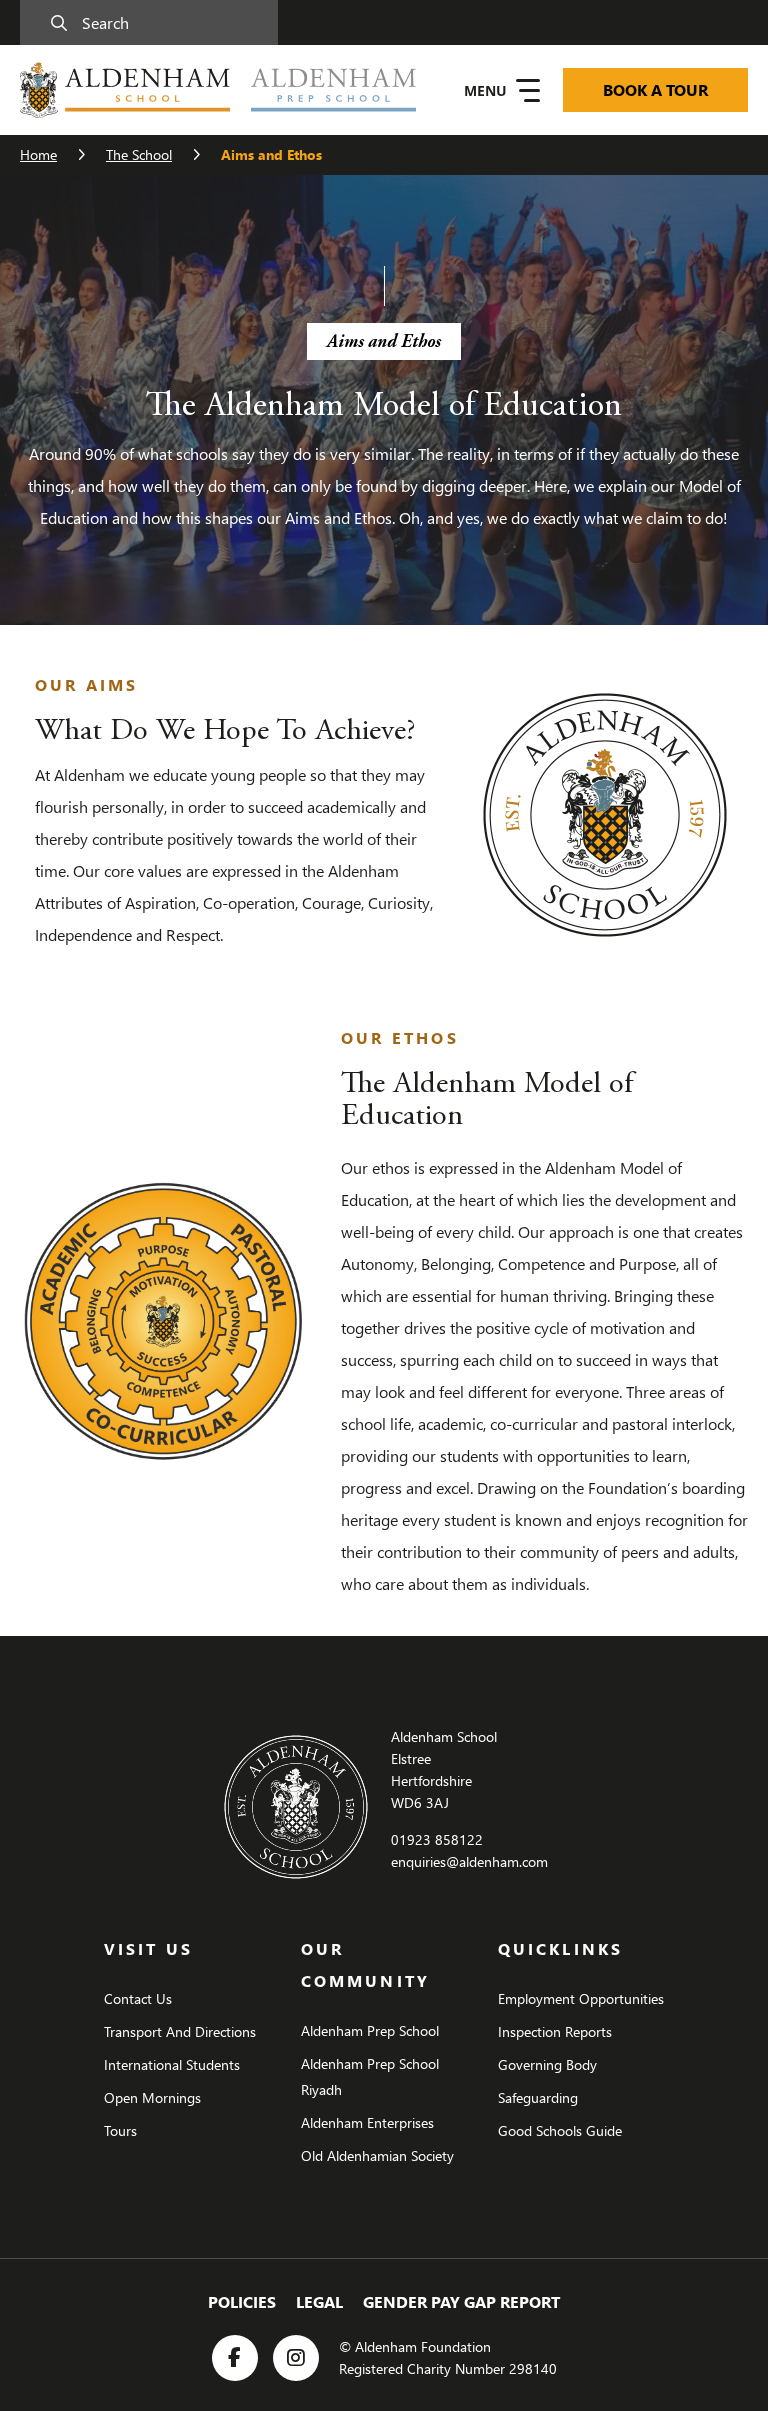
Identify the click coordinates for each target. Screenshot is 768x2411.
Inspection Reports (555, 2031)
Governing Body (547, 2064)
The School (139, 154)
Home (38, 154)
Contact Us (138, 1998)
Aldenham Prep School (370, 2030)
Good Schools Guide (560, 2130)
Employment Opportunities (581, 1998)
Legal (319, 2301)
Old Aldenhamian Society (377, 2155)
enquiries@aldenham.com (469, 1861)
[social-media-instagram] (296, 2358)
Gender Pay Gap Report (461, 2301)
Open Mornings (152, 2097)
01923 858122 (437, 1839)
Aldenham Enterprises (367, 2122)
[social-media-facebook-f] (235, 2358)
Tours (120, 2130)
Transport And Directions (180, 2031)
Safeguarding (538, 2097)
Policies (242, 2301)
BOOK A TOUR (655, 89)
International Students (172, 2064)
